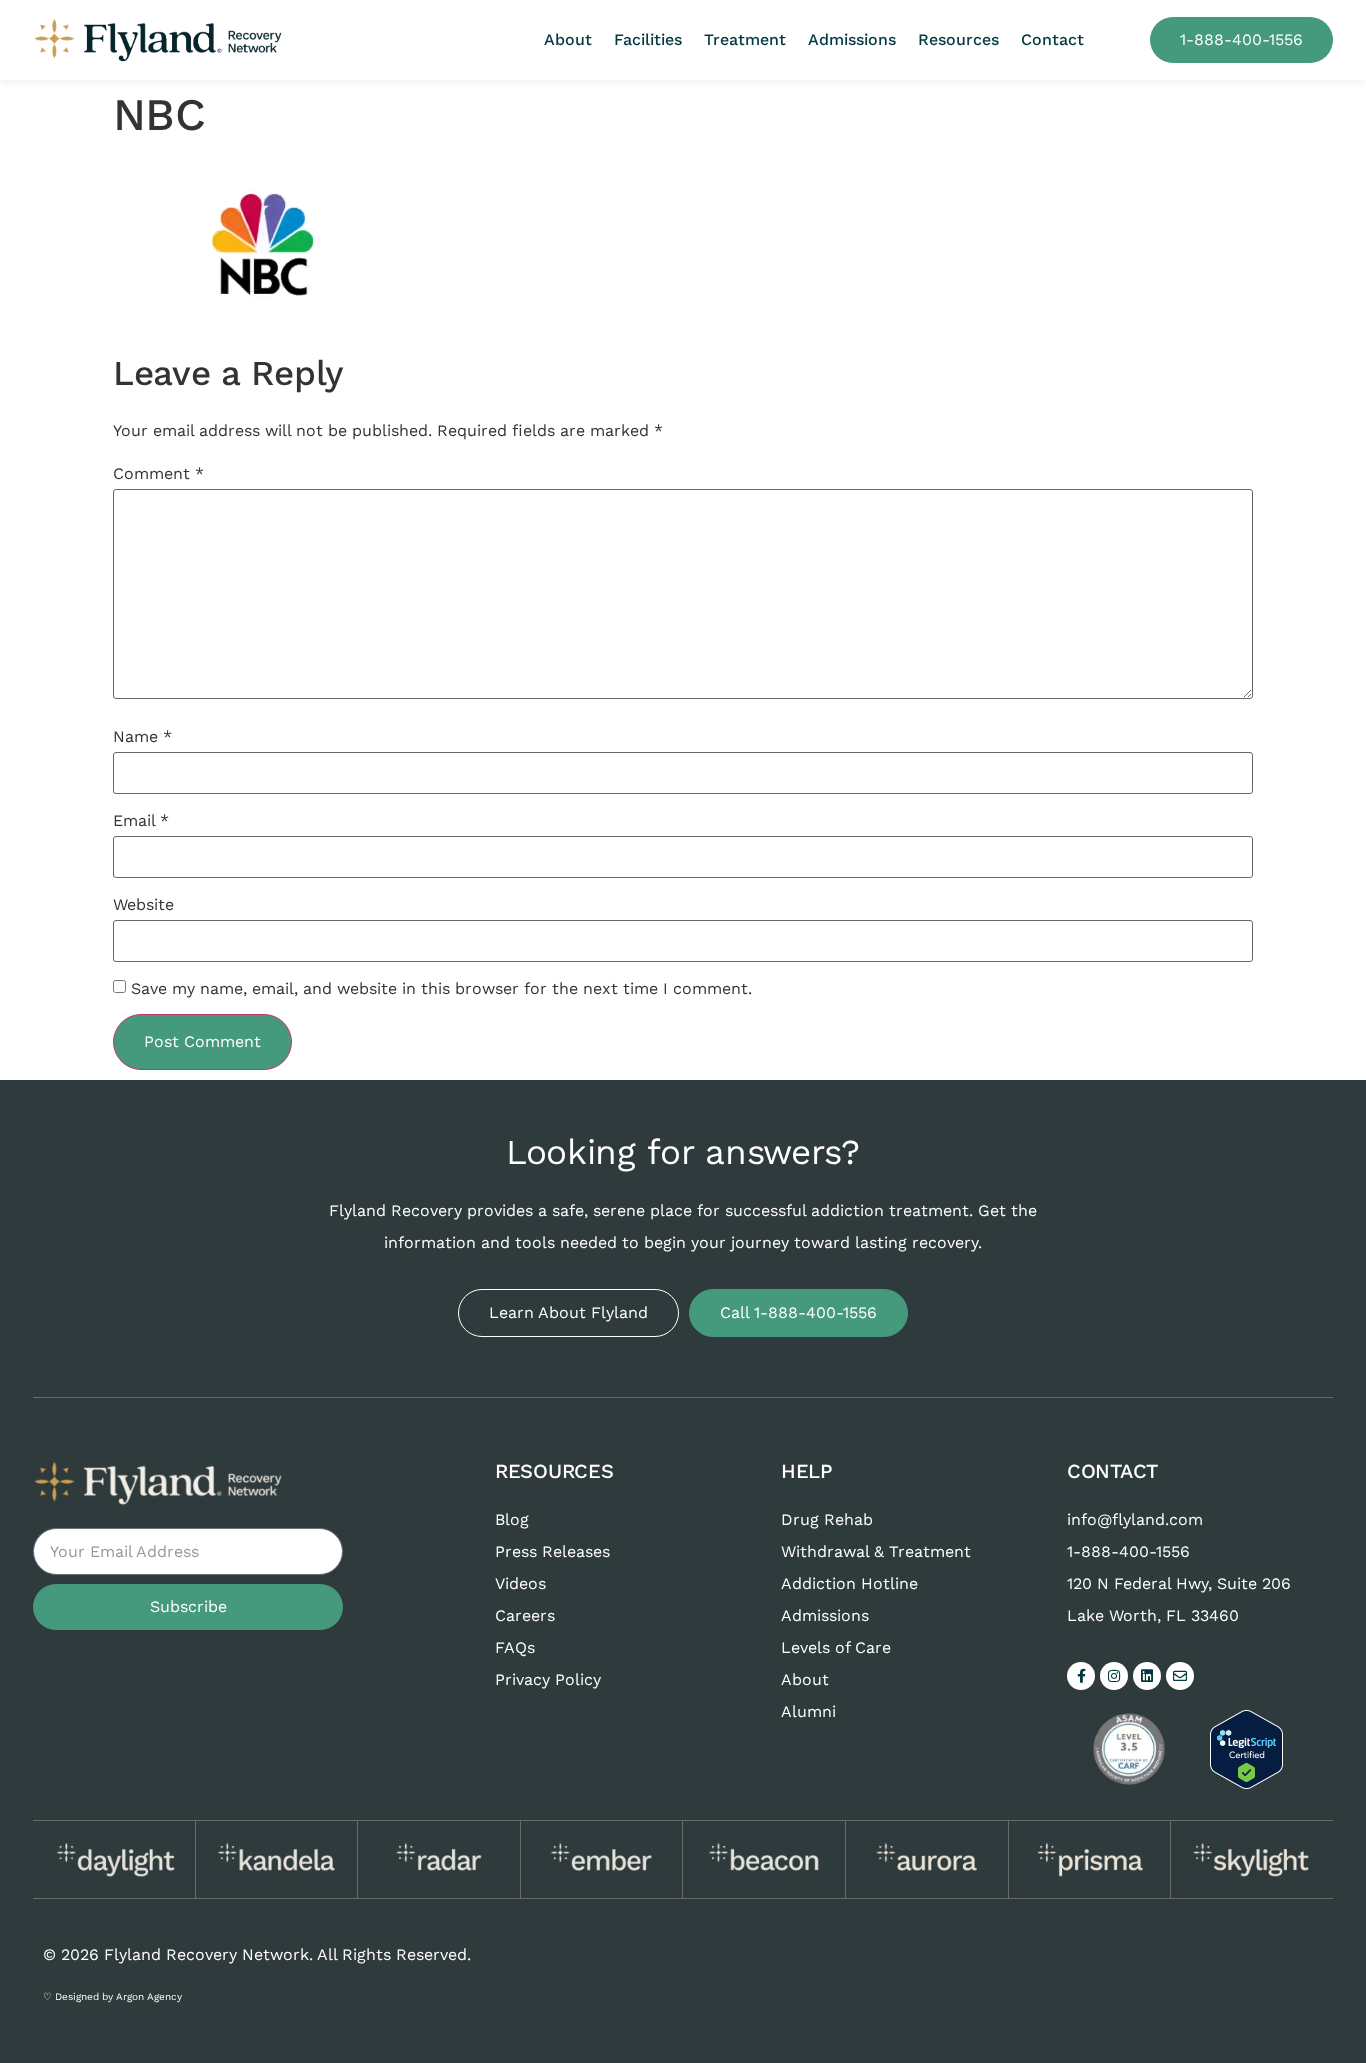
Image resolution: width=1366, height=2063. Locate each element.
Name (142, 737)
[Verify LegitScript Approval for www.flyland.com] (1246, 1783)
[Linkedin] (1147, 1676)
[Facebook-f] (1081, 1676)
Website (143, 905)
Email (141, 821)
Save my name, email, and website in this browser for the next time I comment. (441, 989)
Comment (158, 474)
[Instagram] (1114, 1676)
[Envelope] (1180, 1676)
